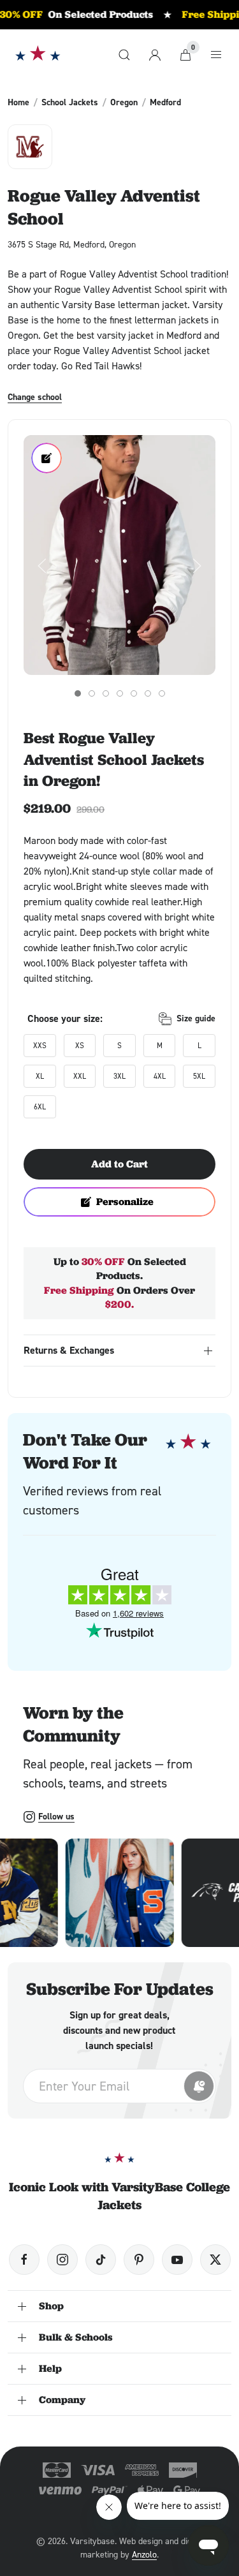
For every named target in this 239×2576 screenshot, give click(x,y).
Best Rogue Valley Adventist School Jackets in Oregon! (114, 759)
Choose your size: (65, 1018)
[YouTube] (177, 2260)
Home (18, 102)
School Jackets (70, 102)
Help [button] (50, 2368)
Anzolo (144, 2554)
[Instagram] (62, 2260)
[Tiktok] (101, 2260)
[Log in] (155, 55)
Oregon (124, 102)
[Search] (124, 55)
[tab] (78, 693)
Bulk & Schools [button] (76, 2337)
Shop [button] (51, 2306)
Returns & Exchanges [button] (69, 1350)
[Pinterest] (139, 2260)
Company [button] (62, 2400)
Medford (165, 102)
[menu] (216, 55)
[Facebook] (24, 2260)
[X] (215, 2260)
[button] (119, 555)
